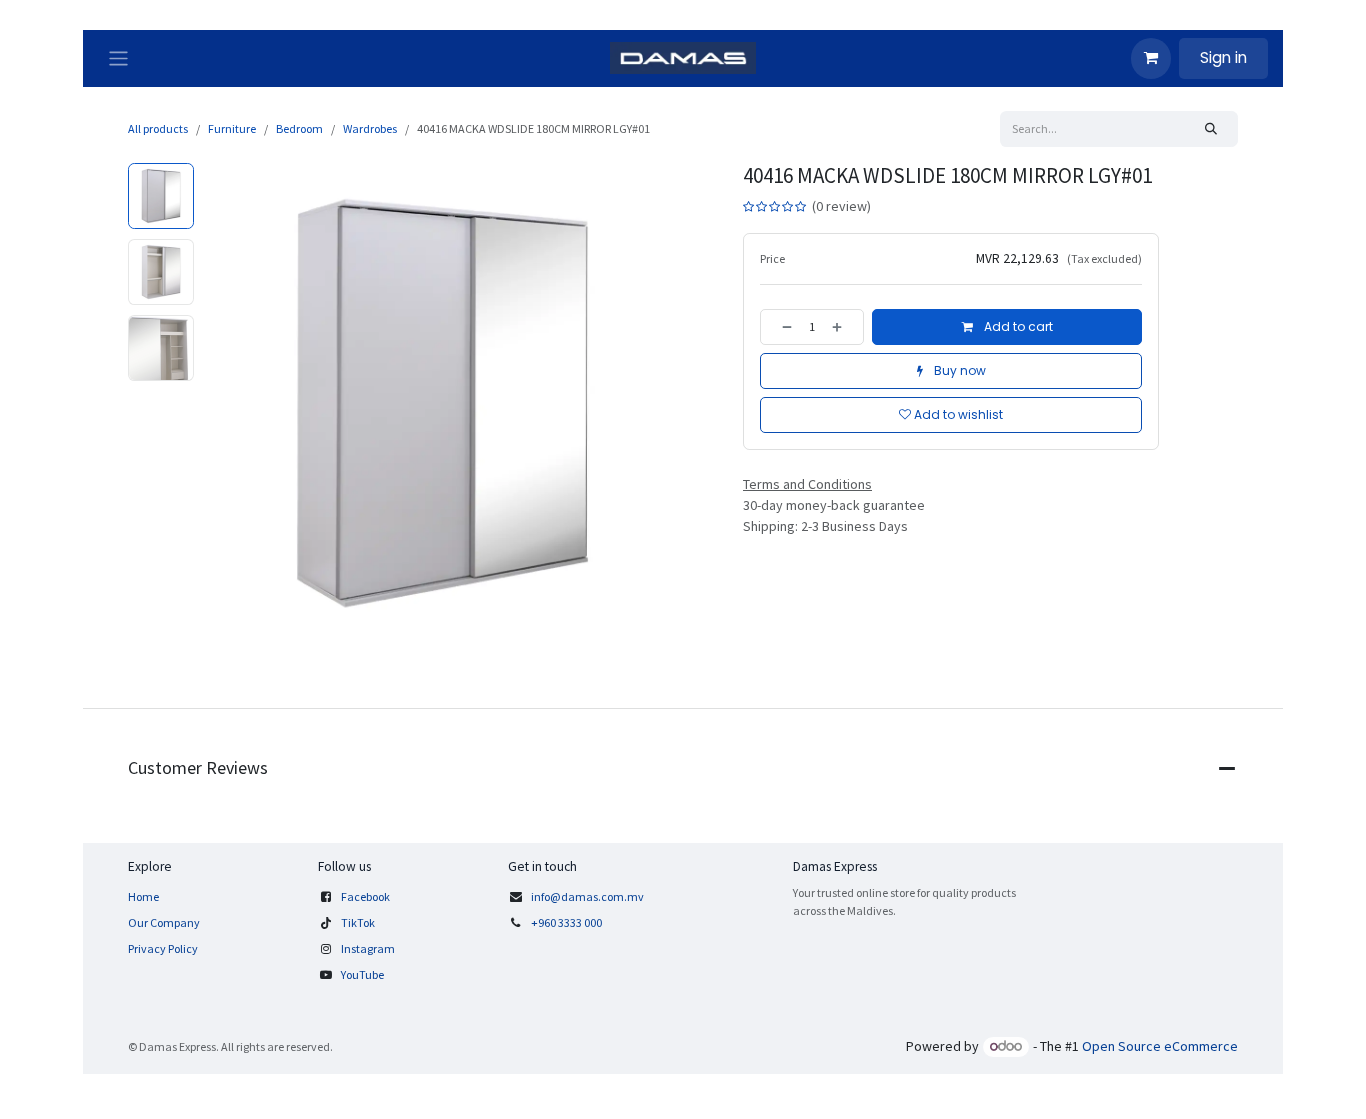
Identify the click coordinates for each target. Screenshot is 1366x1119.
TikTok (358, 922)
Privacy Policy (163, 948)
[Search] (1211, 129)
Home (143, 896)
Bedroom (299, 128)
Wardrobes (370, 128)
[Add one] (843, 327)
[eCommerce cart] (1151, 58)
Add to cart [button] (1017, 326)
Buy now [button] (958, 370)
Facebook (365, 896)
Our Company (164, 922)
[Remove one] (781, 327)
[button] (226, 403)
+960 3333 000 (567, 922)
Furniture (232, 128)
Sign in (1223, 57)
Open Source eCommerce (1160, 1046)
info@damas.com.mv (587, 896)
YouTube (362, 974)
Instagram (368, 948)
